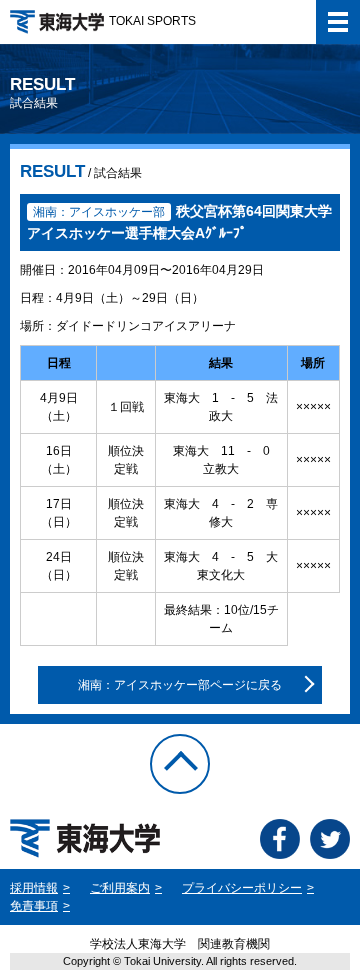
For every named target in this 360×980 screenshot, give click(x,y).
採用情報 (34, 888)
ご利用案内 (120, 888)
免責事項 (34, 906)
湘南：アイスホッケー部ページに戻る (180, 685)
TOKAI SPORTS (152, 21)
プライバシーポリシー (242, 888)
